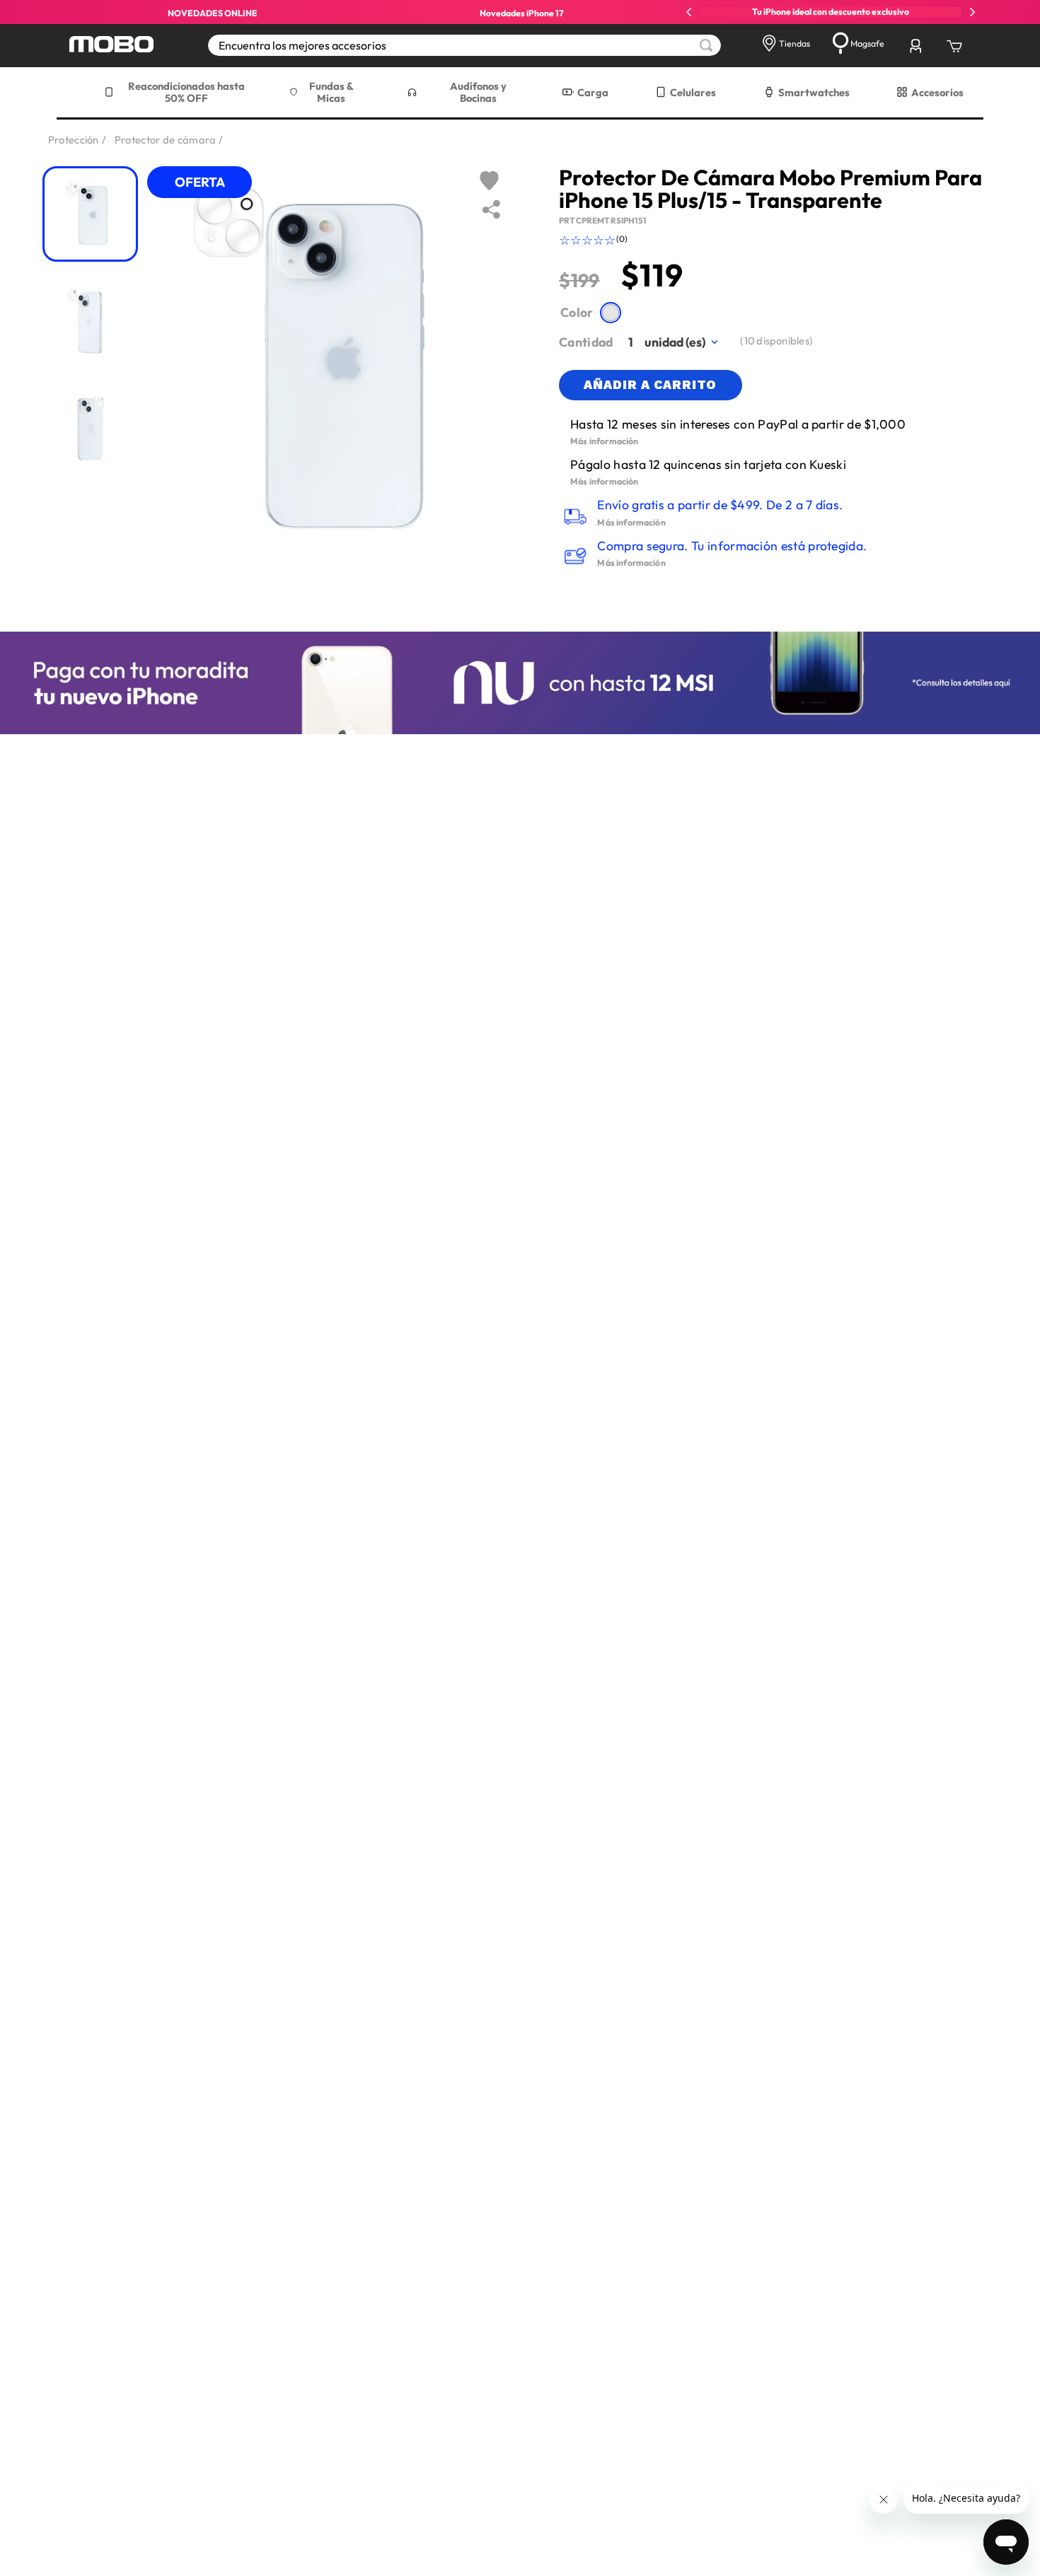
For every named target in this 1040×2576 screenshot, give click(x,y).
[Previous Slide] (689, 12)
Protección (74, 140)
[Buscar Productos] (706, 45)
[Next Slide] (972, 12)
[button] (610, 312)
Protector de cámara (166, 140)
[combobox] (464, 45)
